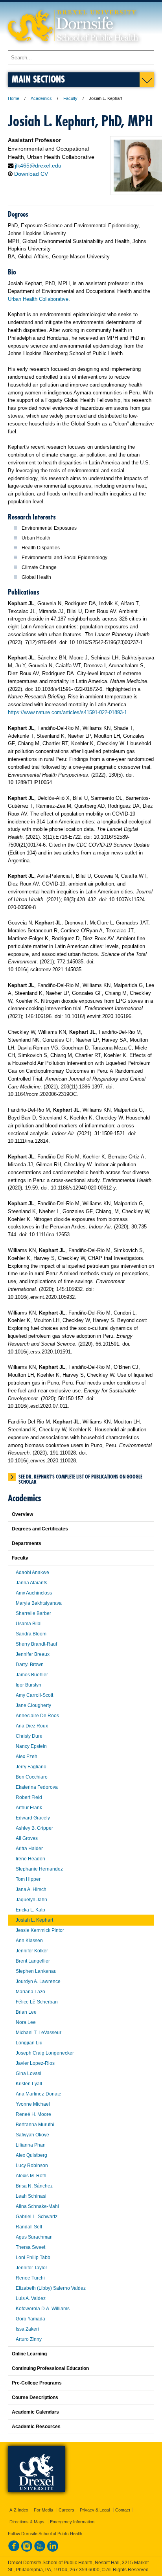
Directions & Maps (27, 2522)
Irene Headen (30, 1859)
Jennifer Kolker (32, 1951)
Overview (22, 1514)
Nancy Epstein (31, 1746)
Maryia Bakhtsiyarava (39, 1603)
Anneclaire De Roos (37, 1716)
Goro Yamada (30, 2319)
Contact (123, 2510)
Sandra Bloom (31, 1634)
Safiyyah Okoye (32, 2135)
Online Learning (29, 2354)
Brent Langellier (33, 1961)
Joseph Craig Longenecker (45, 2053)
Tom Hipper (28, 1879)
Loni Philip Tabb (33, 2257)
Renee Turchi (30, 2278)
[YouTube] (40, 2550)
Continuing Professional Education (50, 2368)
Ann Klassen (29, 1941)
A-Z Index (19, 2510)
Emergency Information (72, 2522)
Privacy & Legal (95, 2510)
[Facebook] (14, 2550)
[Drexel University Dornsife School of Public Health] (73, 47)
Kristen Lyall (29, 2084)
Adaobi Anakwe (32, 1572)
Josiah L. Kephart (34, 1920)
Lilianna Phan (31, 2145)
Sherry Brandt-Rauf (36, 1644)
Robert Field (29, 1797)
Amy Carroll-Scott (34, 1695)
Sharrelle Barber (33, 1613)
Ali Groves (27, 1838)
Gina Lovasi (29, 2073)
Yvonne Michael (33, 2104)
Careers (66, 2510)
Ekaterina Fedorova (37, 1787)
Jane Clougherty (33, 1705)
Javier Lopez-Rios (35, 2063)
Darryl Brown (30, 1665)
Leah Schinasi (31, 2196)
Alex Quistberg (31, 2155)
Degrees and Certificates (40, 1529)
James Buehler (32, 1675)
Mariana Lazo (30, 1992)
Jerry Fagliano (31, 1767)
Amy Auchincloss (34, 1593)
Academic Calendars (35, 2412)
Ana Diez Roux (32, 1726)
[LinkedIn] (53, 2550)
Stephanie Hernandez (39, 1869)
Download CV (31, 174)
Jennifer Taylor (31, 2268)
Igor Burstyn (29, 1685)
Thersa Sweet (30, 2247)
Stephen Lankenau (36, 1971)
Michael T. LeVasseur (39, 2033)
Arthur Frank (29, 1808)
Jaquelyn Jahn (31, 1900)
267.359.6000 (85, 2570)
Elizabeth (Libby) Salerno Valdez (51, 2288)
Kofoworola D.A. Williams (43, 2309)
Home (14, 98)
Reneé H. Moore (33, 2114)
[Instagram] (27, 2550)
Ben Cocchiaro (32, 1777)
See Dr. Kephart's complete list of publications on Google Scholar (80, 1477)
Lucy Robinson (32, 2165)
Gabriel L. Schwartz (37, 2217)
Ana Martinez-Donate (39, 2094)
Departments (27, 1543)
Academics (41, 98)
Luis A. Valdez (31, 2298)
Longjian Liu (29, 2043)
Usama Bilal (29, 1624)
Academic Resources (36, 2427)
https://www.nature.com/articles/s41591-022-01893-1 (67, 712)
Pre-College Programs (37, 2383)
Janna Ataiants (31, 1583)
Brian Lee (26, 2012)
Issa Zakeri (27, 2329)
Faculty (70, 98)
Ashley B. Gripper (34, 1828)
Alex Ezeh (27, 1757)
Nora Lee (26, 2022)
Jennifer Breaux (33, 1654)
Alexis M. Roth (31, 2176)
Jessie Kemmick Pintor (40, 1930)
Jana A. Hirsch (31, 1889)
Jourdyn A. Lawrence (38, 1981)
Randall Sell (29, 2227)
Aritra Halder (29, 1849)
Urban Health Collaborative (38, 299)
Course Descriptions (35, 2397)
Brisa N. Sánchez (34, 2186)
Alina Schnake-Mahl (37, 2206)
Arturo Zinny (29, 2339)
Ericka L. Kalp (30, 1910)
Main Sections (38, 79)
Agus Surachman (34, 2237)
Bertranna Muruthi (35, 2125)
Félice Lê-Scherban (37, 2002)
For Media (43, 2510)
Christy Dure (29, 1736)
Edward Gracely (33, 1818)
